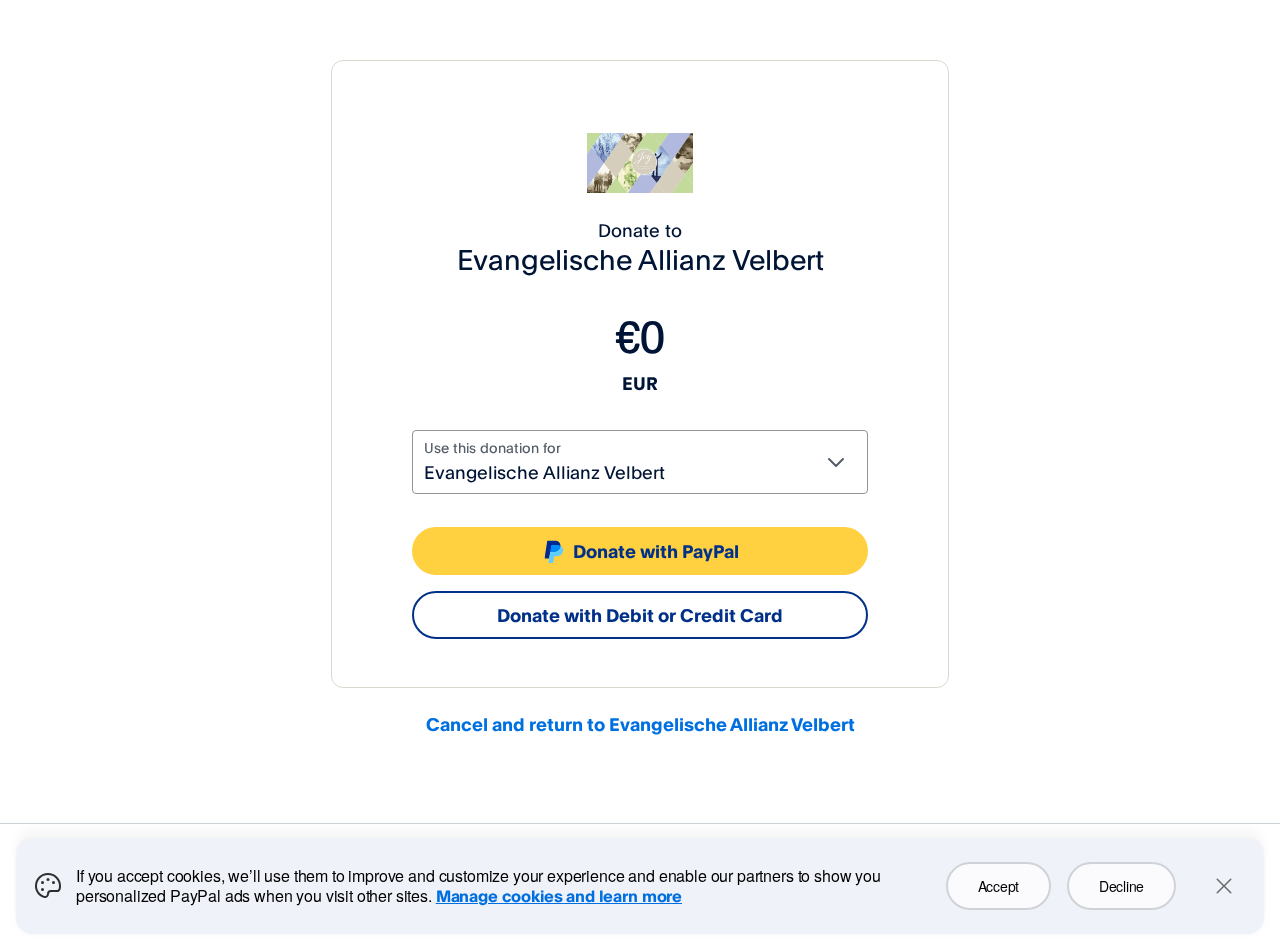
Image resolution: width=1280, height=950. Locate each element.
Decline (1121, 886)
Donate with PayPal (656, 551)
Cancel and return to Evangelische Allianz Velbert (640, 724)
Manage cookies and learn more (559, 896)
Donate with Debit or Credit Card (640, 615)
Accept (998, 886)
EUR (640, 383)
